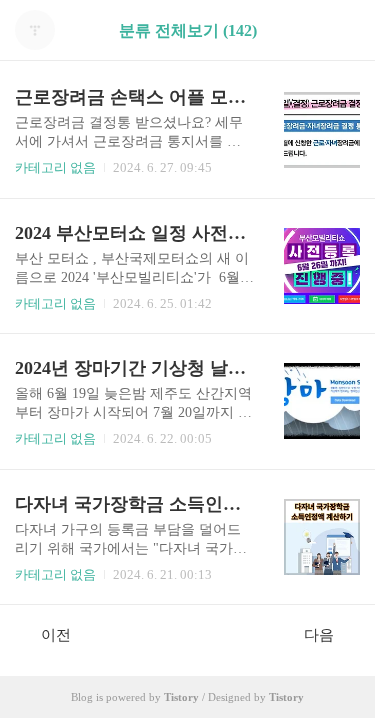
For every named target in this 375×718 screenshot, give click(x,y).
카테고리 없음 (55, 167)
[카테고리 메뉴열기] (340, 30)
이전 (56, 635)
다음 (319, 635)
